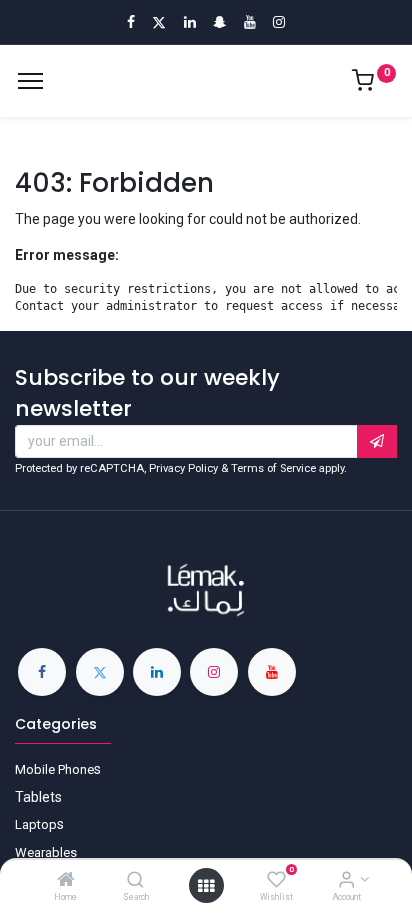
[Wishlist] (276, 881)
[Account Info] (346, 881)
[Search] (135, 881)
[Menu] (30, 81)
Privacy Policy (183, 468)
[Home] (66, 881)
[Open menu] (206, 886)
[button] (377, 442)
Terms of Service (273, 468)
